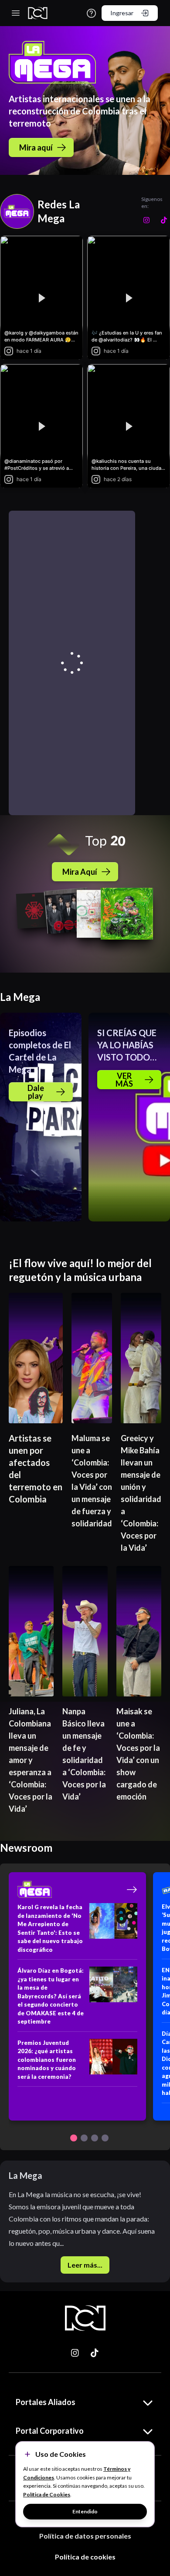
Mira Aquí (80, 872)
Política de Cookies (47, 2494)
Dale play (36, 1092)
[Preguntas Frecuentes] (91, 13)
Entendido (85, 2511)
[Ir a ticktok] (75, 2353)
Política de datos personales (85, 2536)
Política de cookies (85, 2557)
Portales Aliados (46, 2402)
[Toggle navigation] (16, 13)
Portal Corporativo (50, 2431)
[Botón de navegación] (74, 2138)
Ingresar (122, 13)
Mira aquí (36, 147)
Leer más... (85, 2265)
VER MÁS (124, 1080)
